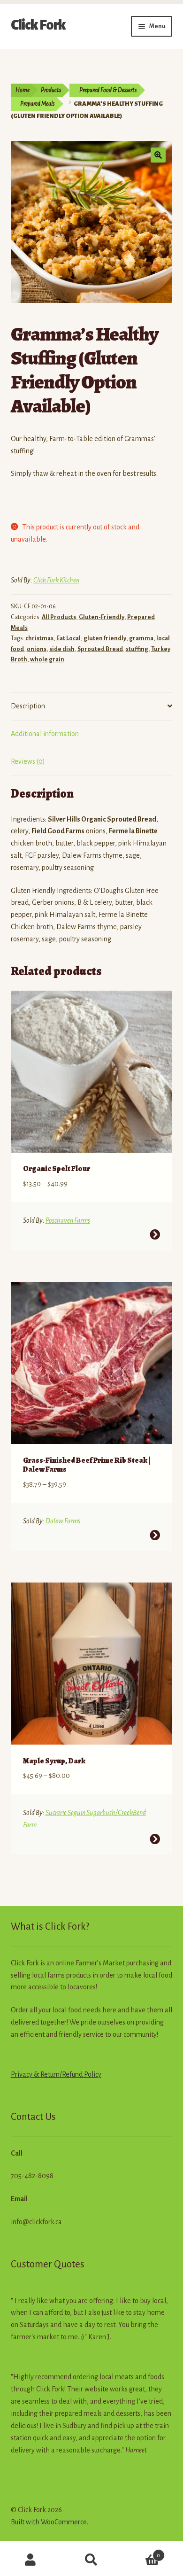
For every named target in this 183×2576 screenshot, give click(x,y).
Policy (92, 2074)
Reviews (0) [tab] (28, 761)
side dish (62, 649)
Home (23, 90)
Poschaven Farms (68, 1220)
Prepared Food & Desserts (108, 90)
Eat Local (69, 638)
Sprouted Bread (100, 649)
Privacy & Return (35, 2074)
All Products (59, 617)
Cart (141, 2552)
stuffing (137, 649)
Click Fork (38, 25)
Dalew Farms (63, 1521)
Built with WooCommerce (49, 2522)
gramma (141, 638)
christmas (39, 638)
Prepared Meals (37, 104)
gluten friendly (105, 638)
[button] (158, 155)
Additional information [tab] (45, 734)
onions (37, 649)
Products (51, 90)
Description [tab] (28, 706)
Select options (155, 1234)
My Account (30, 2560)
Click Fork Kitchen (56, 580)
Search (91, 2560)
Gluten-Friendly (102, 617)
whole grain (47, 660)
